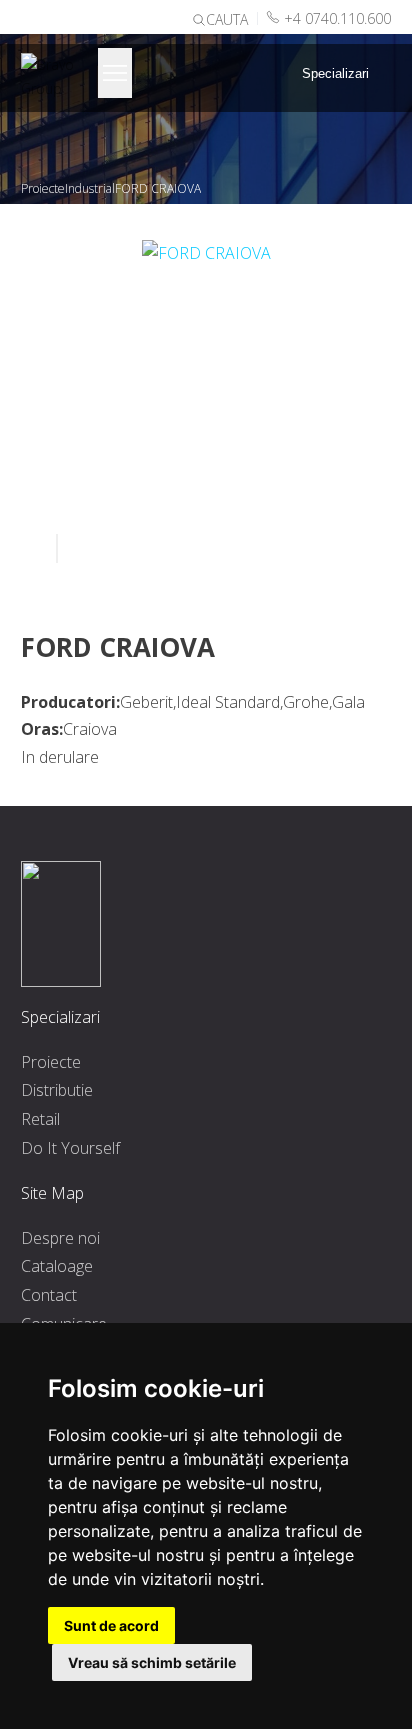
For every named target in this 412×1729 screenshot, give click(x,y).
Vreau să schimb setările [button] (152, 1662)
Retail (40, 1119)
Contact (49, 1295)
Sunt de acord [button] (111, 1625)
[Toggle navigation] (115, 73)
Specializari (335, 73)
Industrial (90, 188)
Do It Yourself (70, 1148)
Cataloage (57, 1266)
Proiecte (43, 188)
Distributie (57, 1090)
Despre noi (60, 1238)
